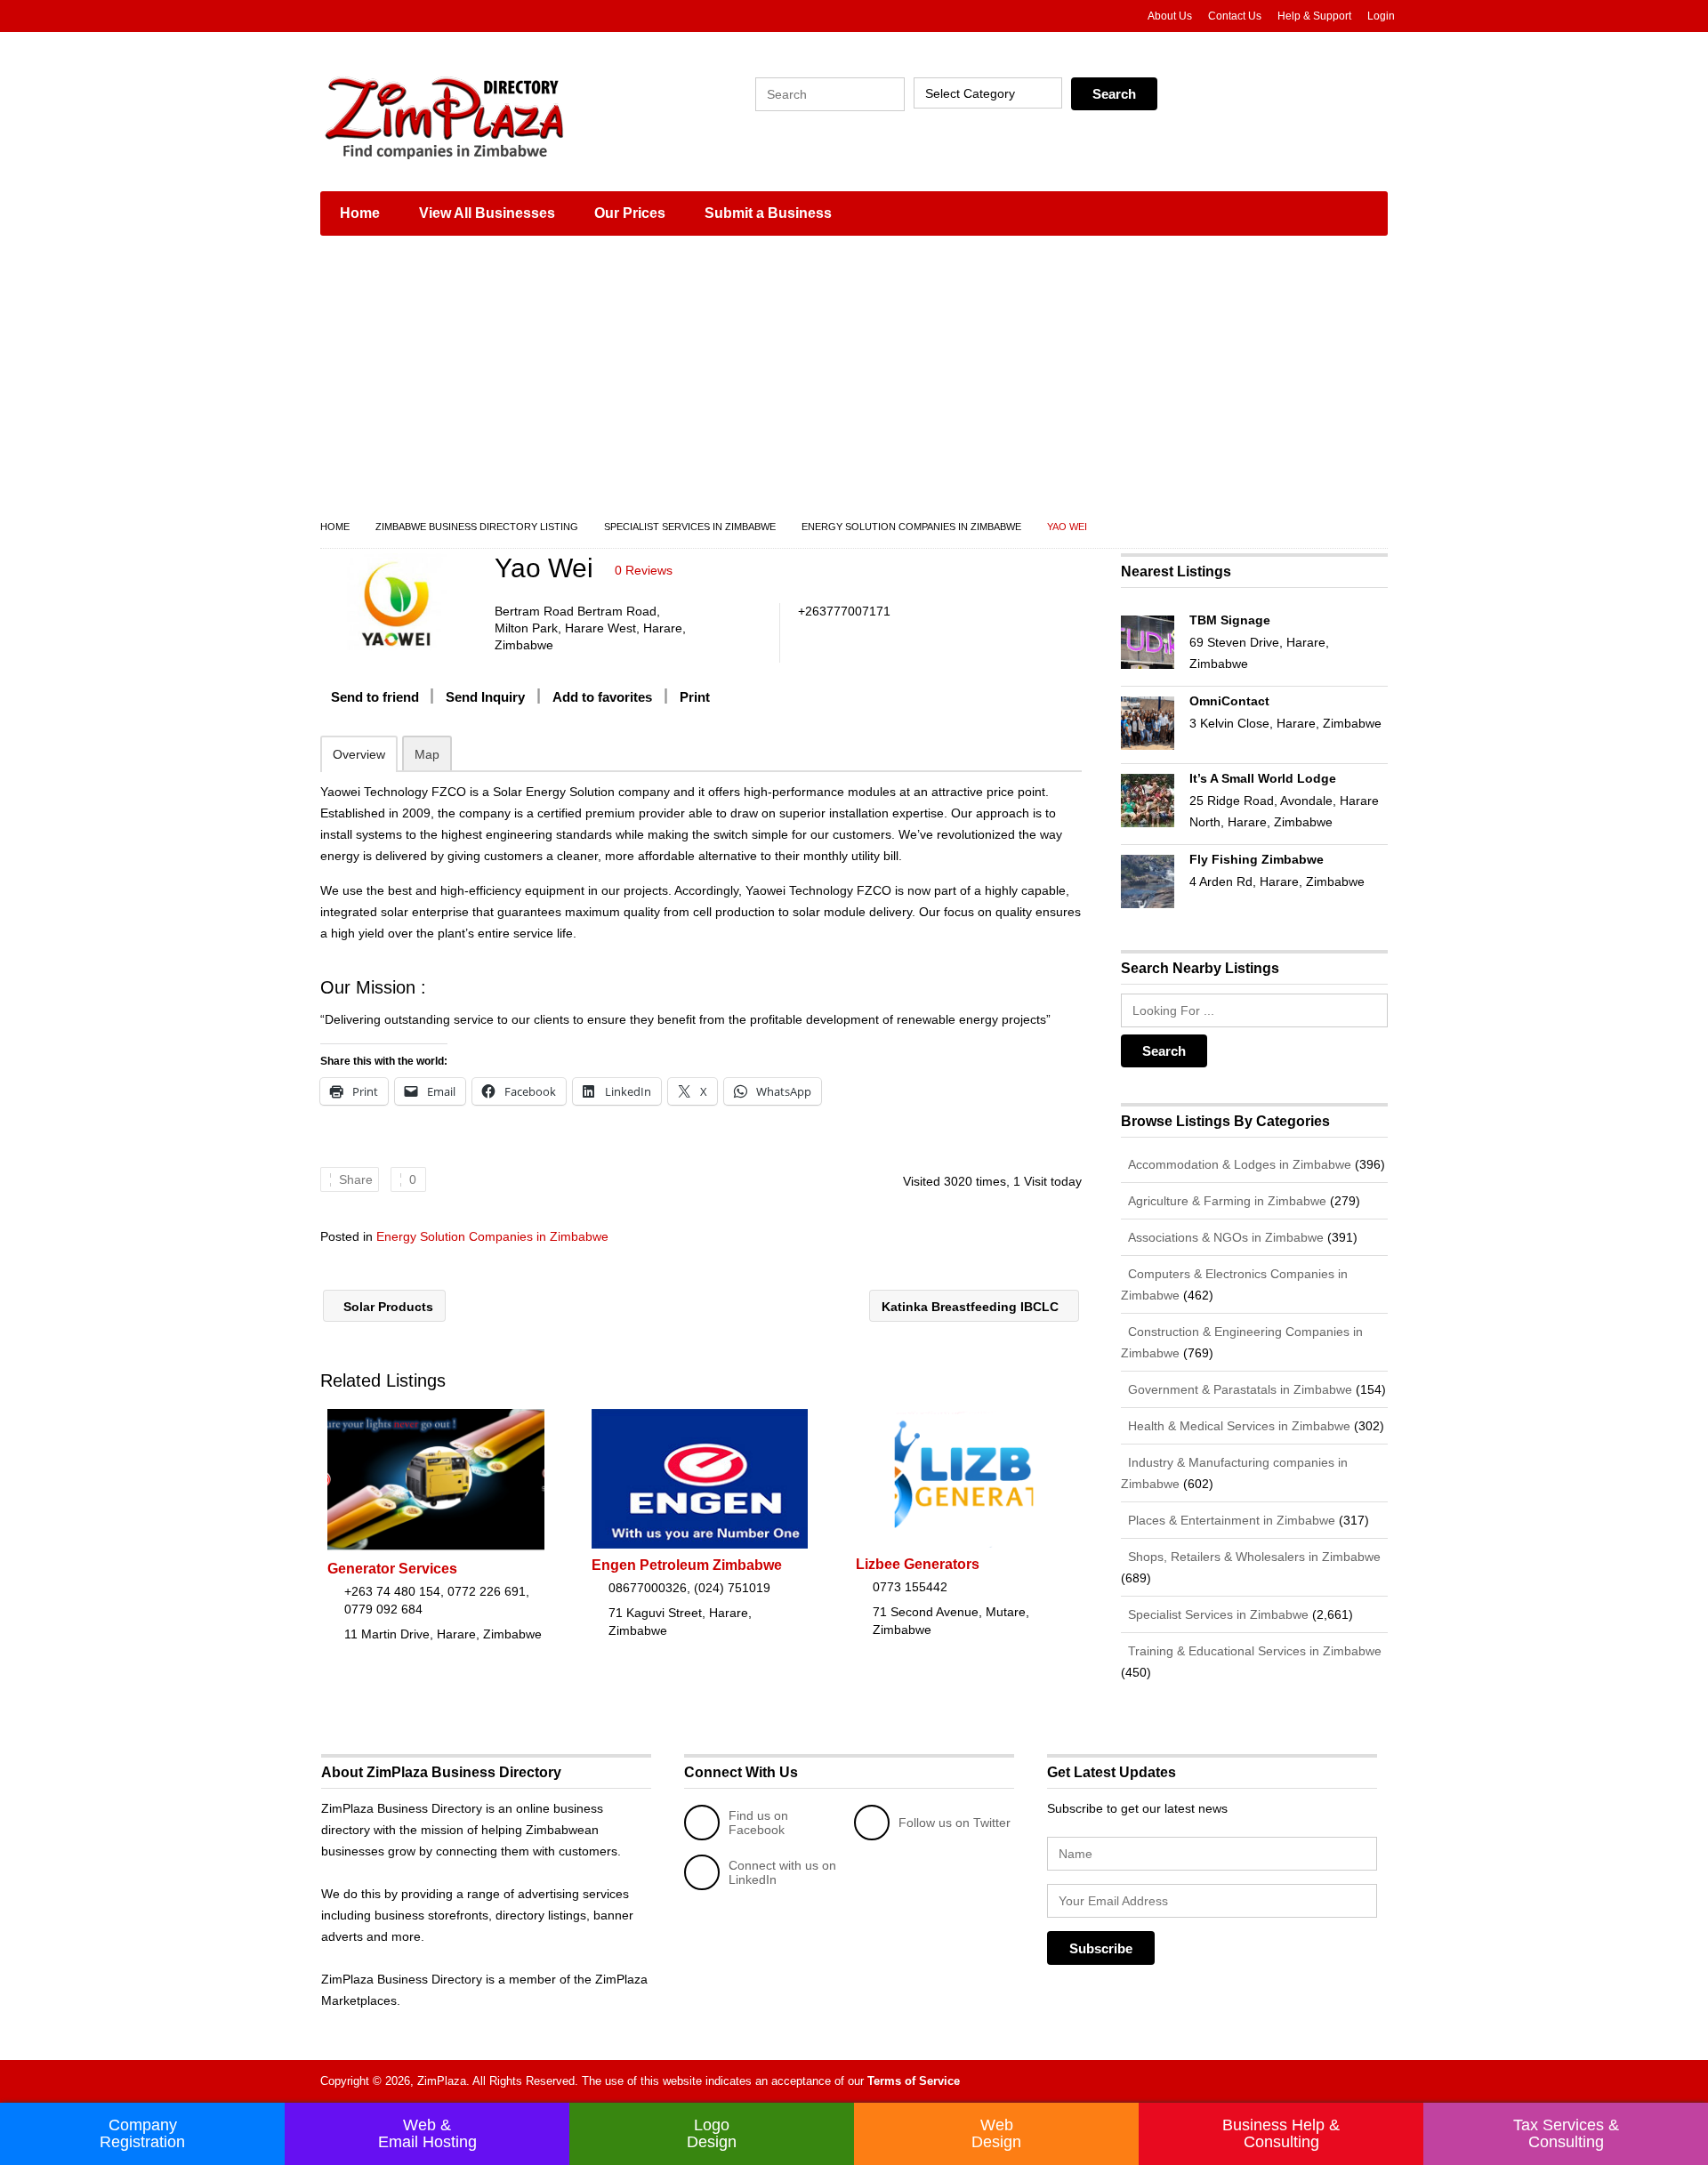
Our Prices (630, 213)
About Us (1170, 16)
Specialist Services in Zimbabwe (690, 527)
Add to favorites (602, 697)
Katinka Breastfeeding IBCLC (972, 1307)
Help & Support (1314, 16)
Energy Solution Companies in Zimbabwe (911, 527)
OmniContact (1229, 701)
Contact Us (1235, 16)
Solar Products (387, 1307)
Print (695, 697)
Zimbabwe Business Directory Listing (477, 527)
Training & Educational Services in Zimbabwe (1253, 1651)
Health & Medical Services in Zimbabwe (1237, 1426)
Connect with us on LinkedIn (782, 1872)
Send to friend (375, 697)
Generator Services (392, 1569)
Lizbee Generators (918, 1564)
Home (360, 213)
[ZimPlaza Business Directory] (489, 116)
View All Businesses (487, 213)
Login (1381, 16)
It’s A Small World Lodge (1263, 778)
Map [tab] (427, 754)
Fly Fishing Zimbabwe (1257, 859)
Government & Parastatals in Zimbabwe (1238, 1389)
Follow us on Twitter (955, 1823)
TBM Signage (1230, 620)
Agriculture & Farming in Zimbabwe (1225, 1201)
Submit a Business (768, 213)
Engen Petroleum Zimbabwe (687, 1565)
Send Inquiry (485, 697)
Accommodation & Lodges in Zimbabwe (1238, 1164)
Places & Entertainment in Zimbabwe (1230, 1520)
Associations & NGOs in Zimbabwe (1224, 1237)
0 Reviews (644, 570)
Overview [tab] (359, 754)
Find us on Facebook (758, 1823)
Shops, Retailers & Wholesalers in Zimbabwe (1253, 1557)
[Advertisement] (854, 382)
